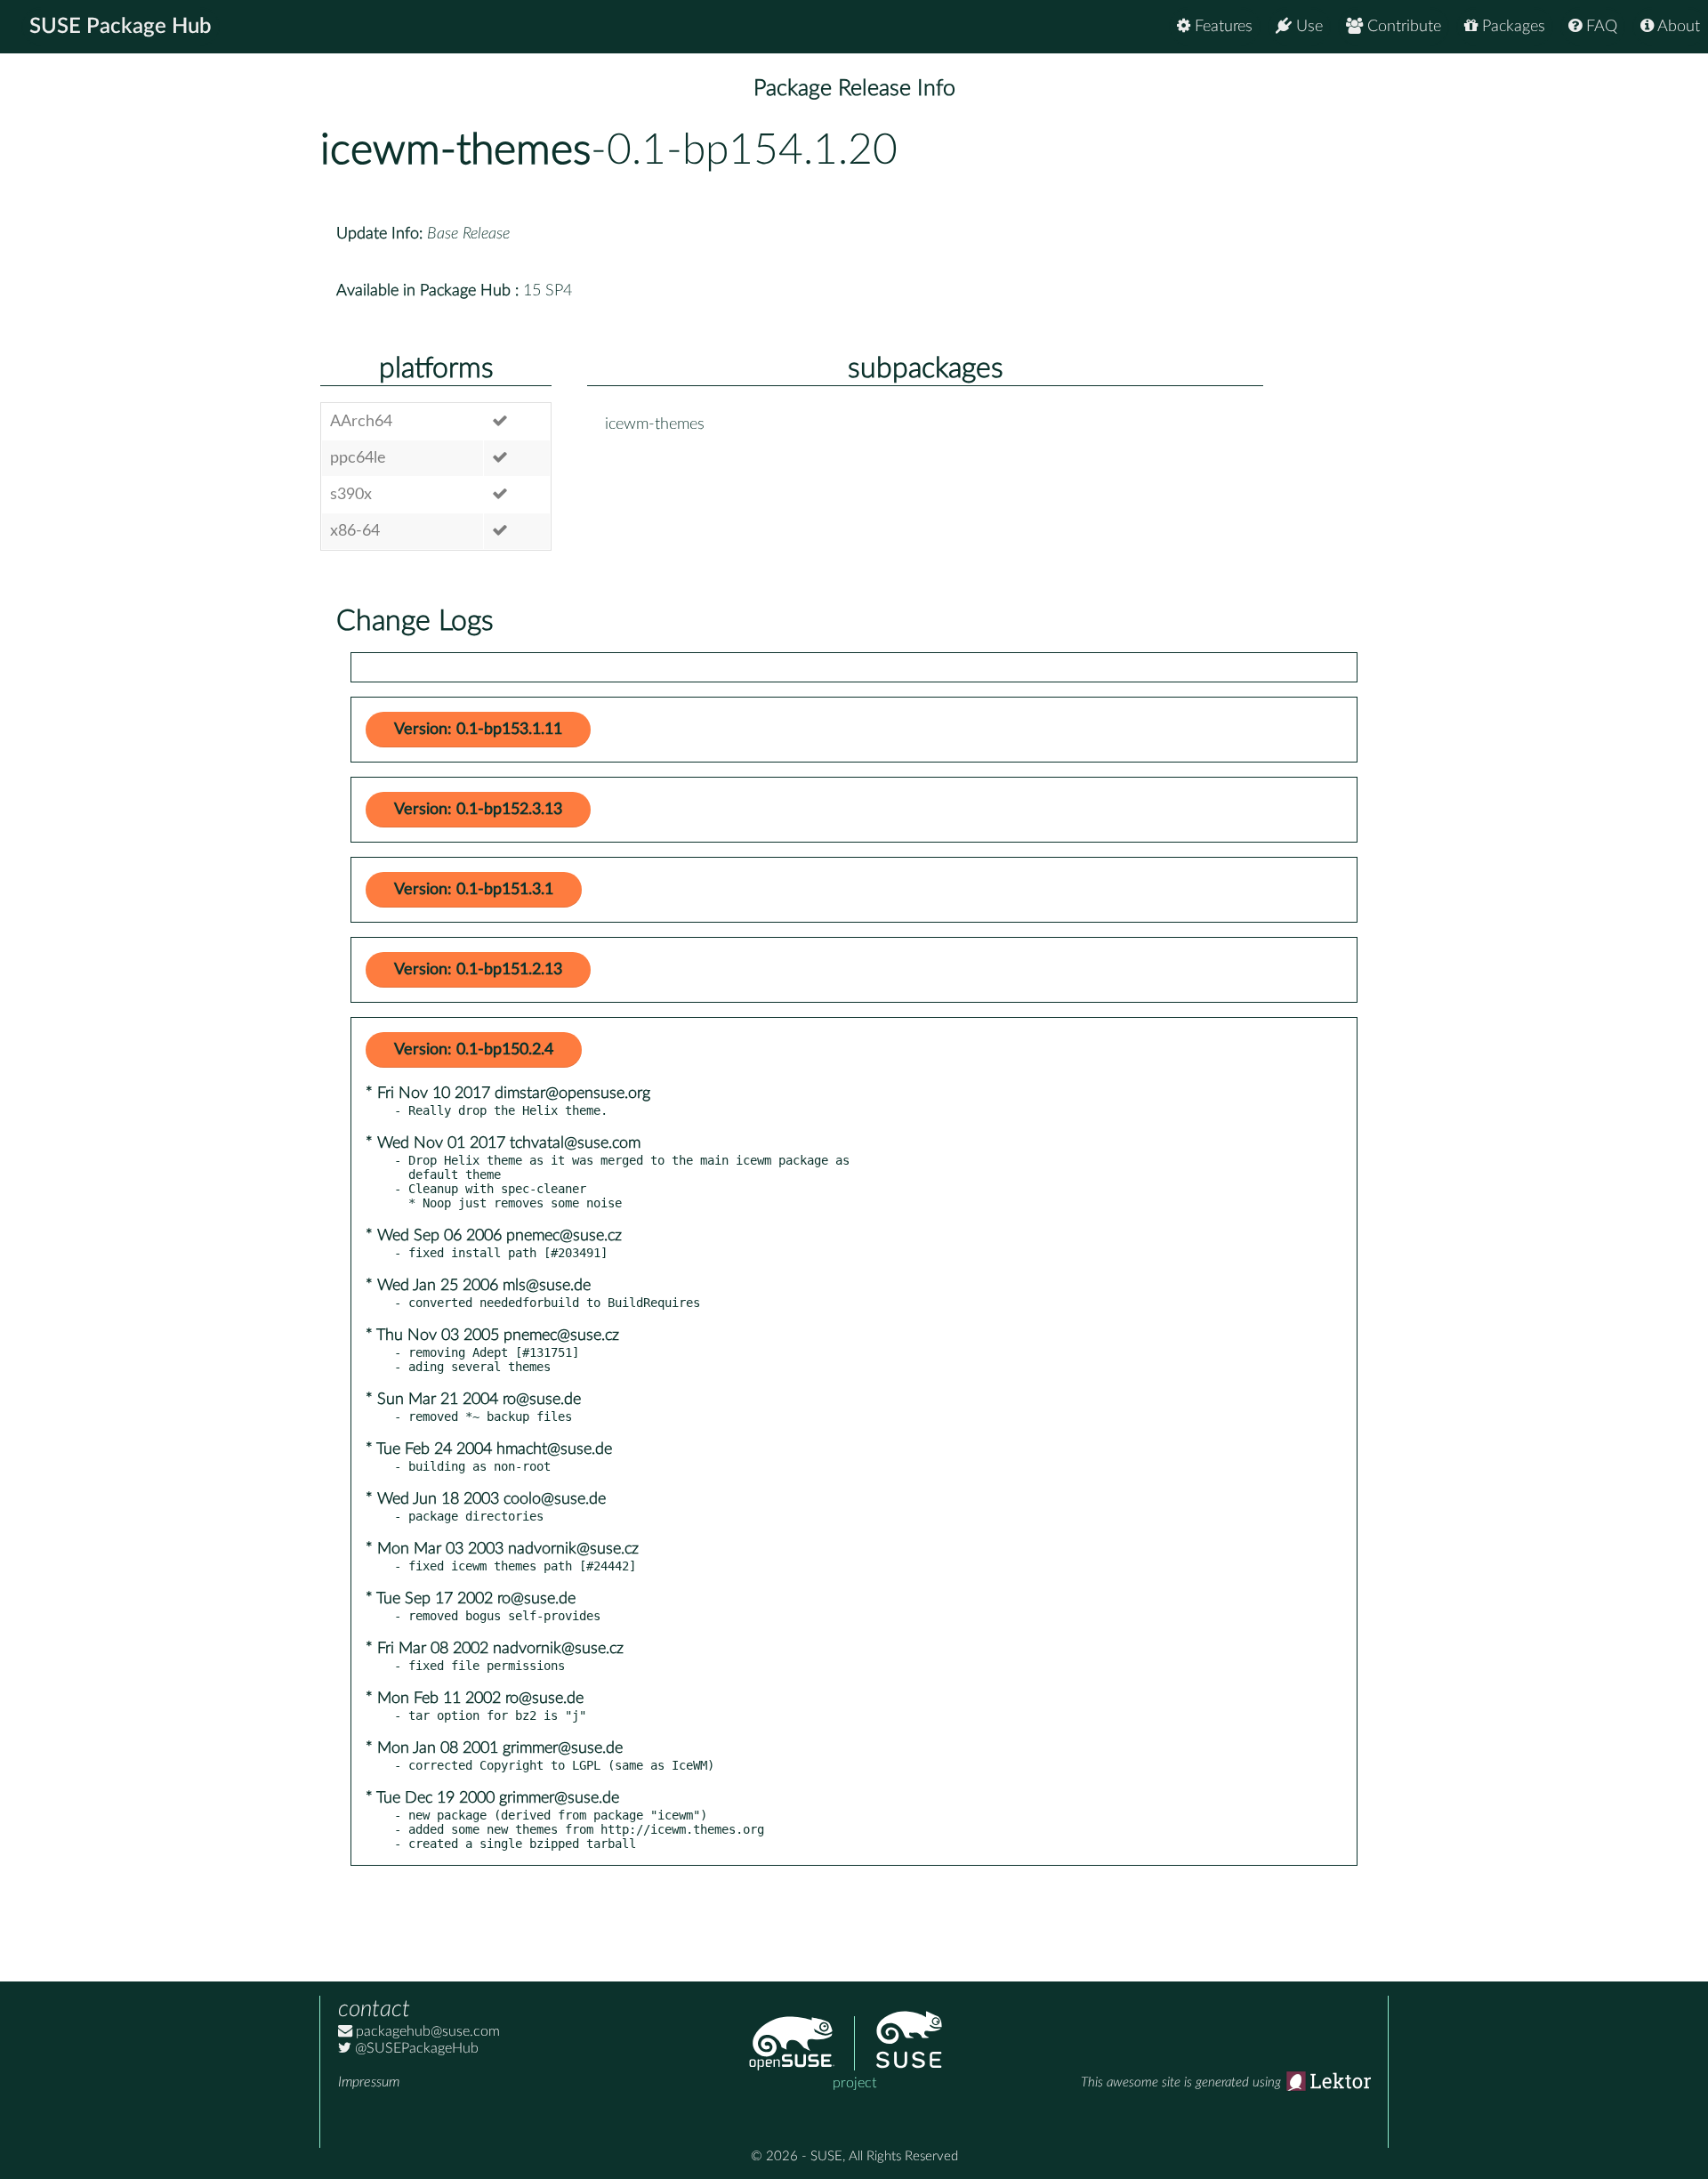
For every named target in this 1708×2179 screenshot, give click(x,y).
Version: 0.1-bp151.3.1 (474, 890)
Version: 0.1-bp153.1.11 (478, 730)
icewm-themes (455, 150)
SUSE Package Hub (121, 27)
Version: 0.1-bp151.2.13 (478, 970)
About (1677, 27)
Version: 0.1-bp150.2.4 (474, 1050)
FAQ (1599, 27)
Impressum (369, 2082)
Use (1307, 27)
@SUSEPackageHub (415, 2048)
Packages (1511, 27)
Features (1221, 27)
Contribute (1402, 27)
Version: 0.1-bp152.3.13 (478, 810)
